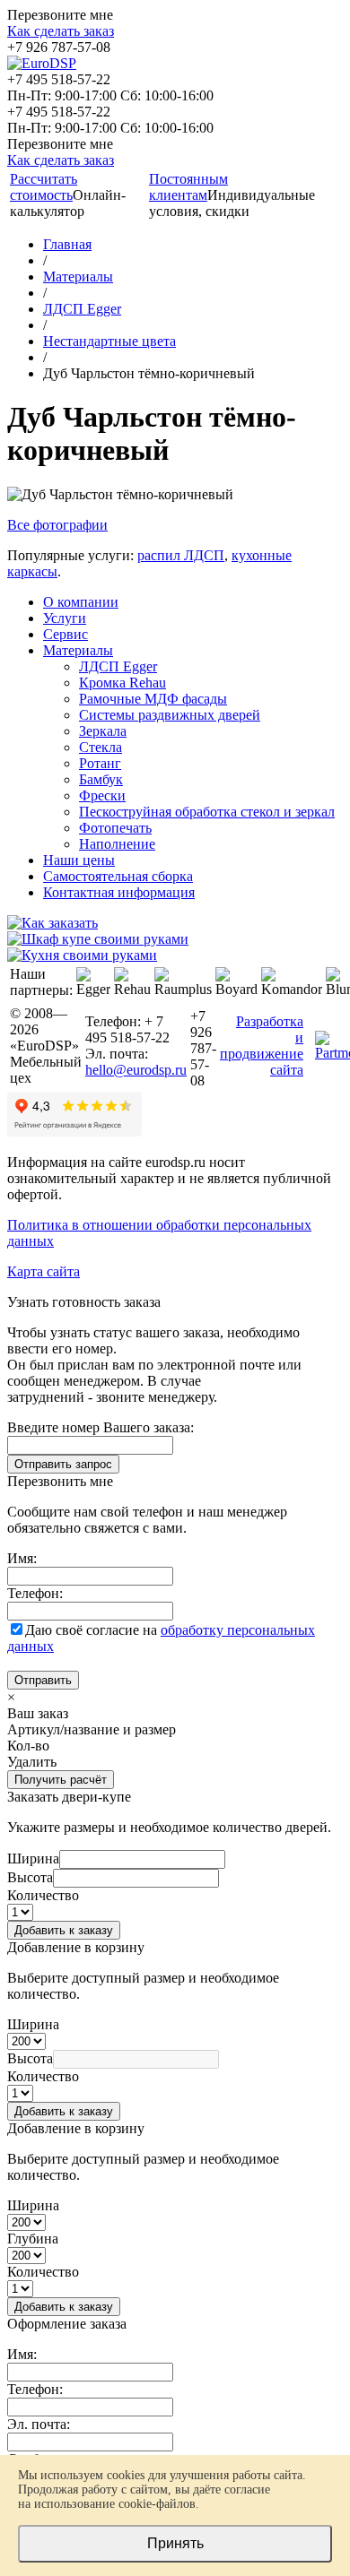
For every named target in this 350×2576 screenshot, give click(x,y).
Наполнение (117, 844)
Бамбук (101, 779)
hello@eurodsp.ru (136, 1070)
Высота (30, 1877)
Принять (175, 2543)
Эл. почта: (39, 2424)
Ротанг (100, 763)
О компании (81, 602)
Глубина (33, 2239)
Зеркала (103, 731)
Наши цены (79, 860)
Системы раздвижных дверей (170, 715)
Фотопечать (115, 828)
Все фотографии (57, 525)
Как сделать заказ (61, 31)
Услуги (65, 618)
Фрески (102, 795)
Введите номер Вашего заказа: (101, 1427)
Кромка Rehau (122, 683)
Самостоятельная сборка (118, 876)
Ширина (33, 1859)
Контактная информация (119, 892)
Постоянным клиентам (188, 187)
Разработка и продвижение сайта (262, 1046)
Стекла (101, 747)
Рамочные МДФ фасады (153, 699)
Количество (43, 1895)
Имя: (22, 1558)
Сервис (66, 634)
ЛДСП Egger (118, 666)
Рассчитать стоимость (44, 187)
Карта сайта (44, 1271)
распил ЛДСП (181, 555)
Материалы (78, 650)
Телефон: (35, 1593)
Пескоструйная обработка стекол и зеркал (207, 812)
